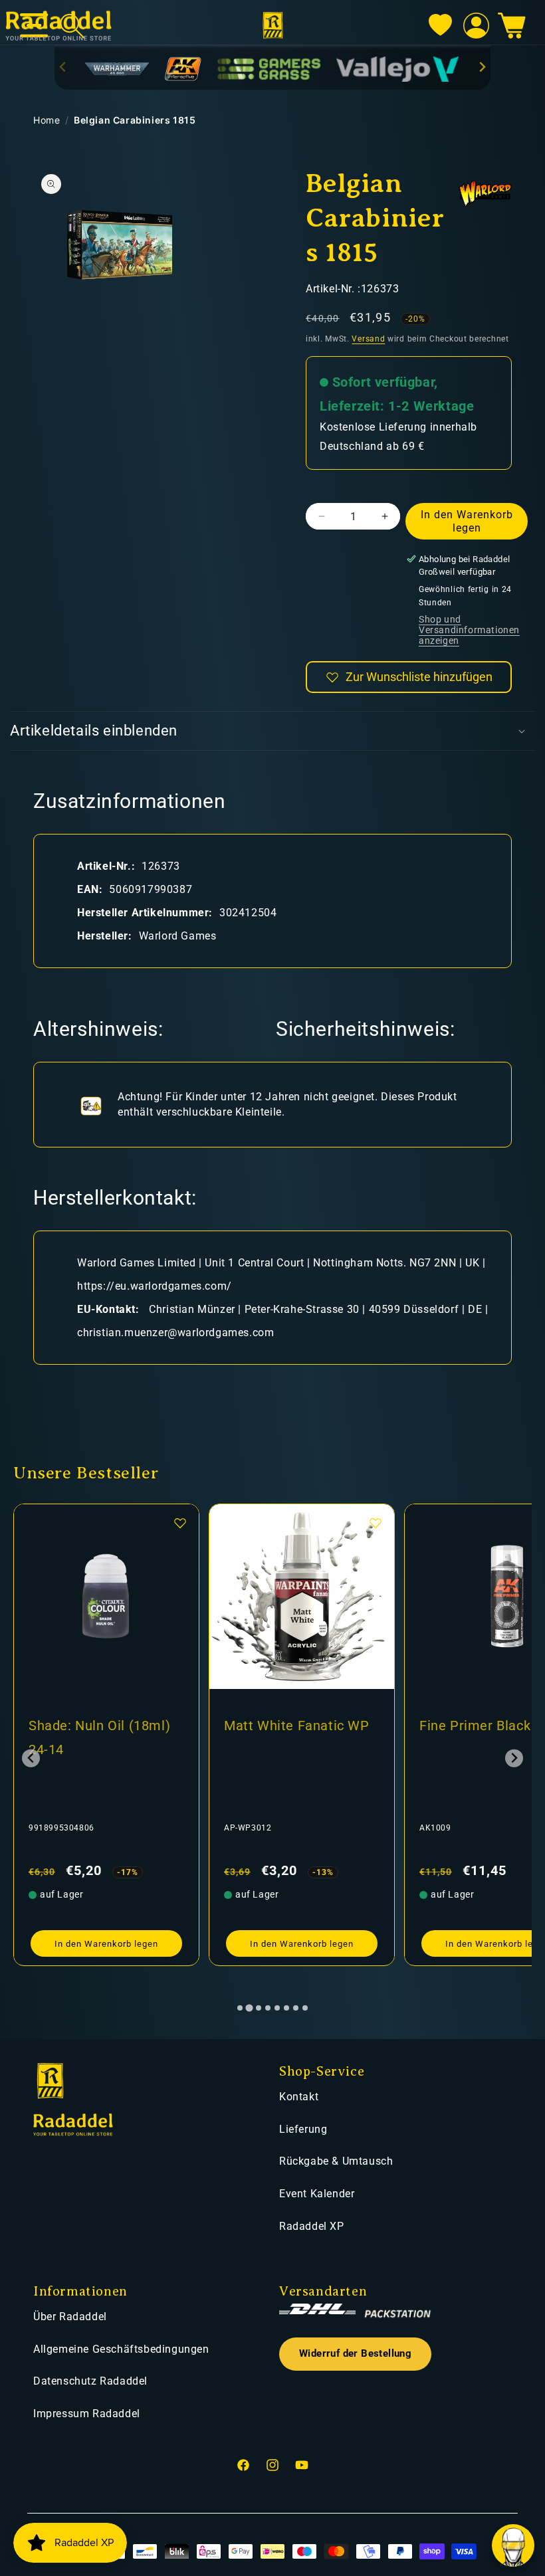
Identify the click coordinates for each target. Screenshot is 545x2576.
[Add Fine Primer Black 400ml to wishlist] (377, 1523)
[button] (512, 26)
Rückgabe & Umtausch (336, 2161)
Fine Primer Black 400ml (302, 1726)
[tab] (240, 2008)
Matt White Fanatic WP (103, 1726)
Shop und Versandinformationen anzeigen (469, 630)
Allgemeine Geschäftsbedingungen (121, 2349)
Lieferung (303, 2129)
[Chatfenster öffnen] (513, 2545)
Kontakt (299, 2097)
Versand (368, 339)
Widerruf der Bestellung (355, 2354)
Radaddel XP (312, 2226)
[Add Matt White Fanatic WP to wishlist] (181, 1523)
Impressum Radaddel (87, 2414)
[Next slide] (482, 67)
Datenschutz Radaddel (90, 2381)
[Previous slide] (63, 67)
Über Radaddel (70, 2317)
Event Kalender (317, 2194)
